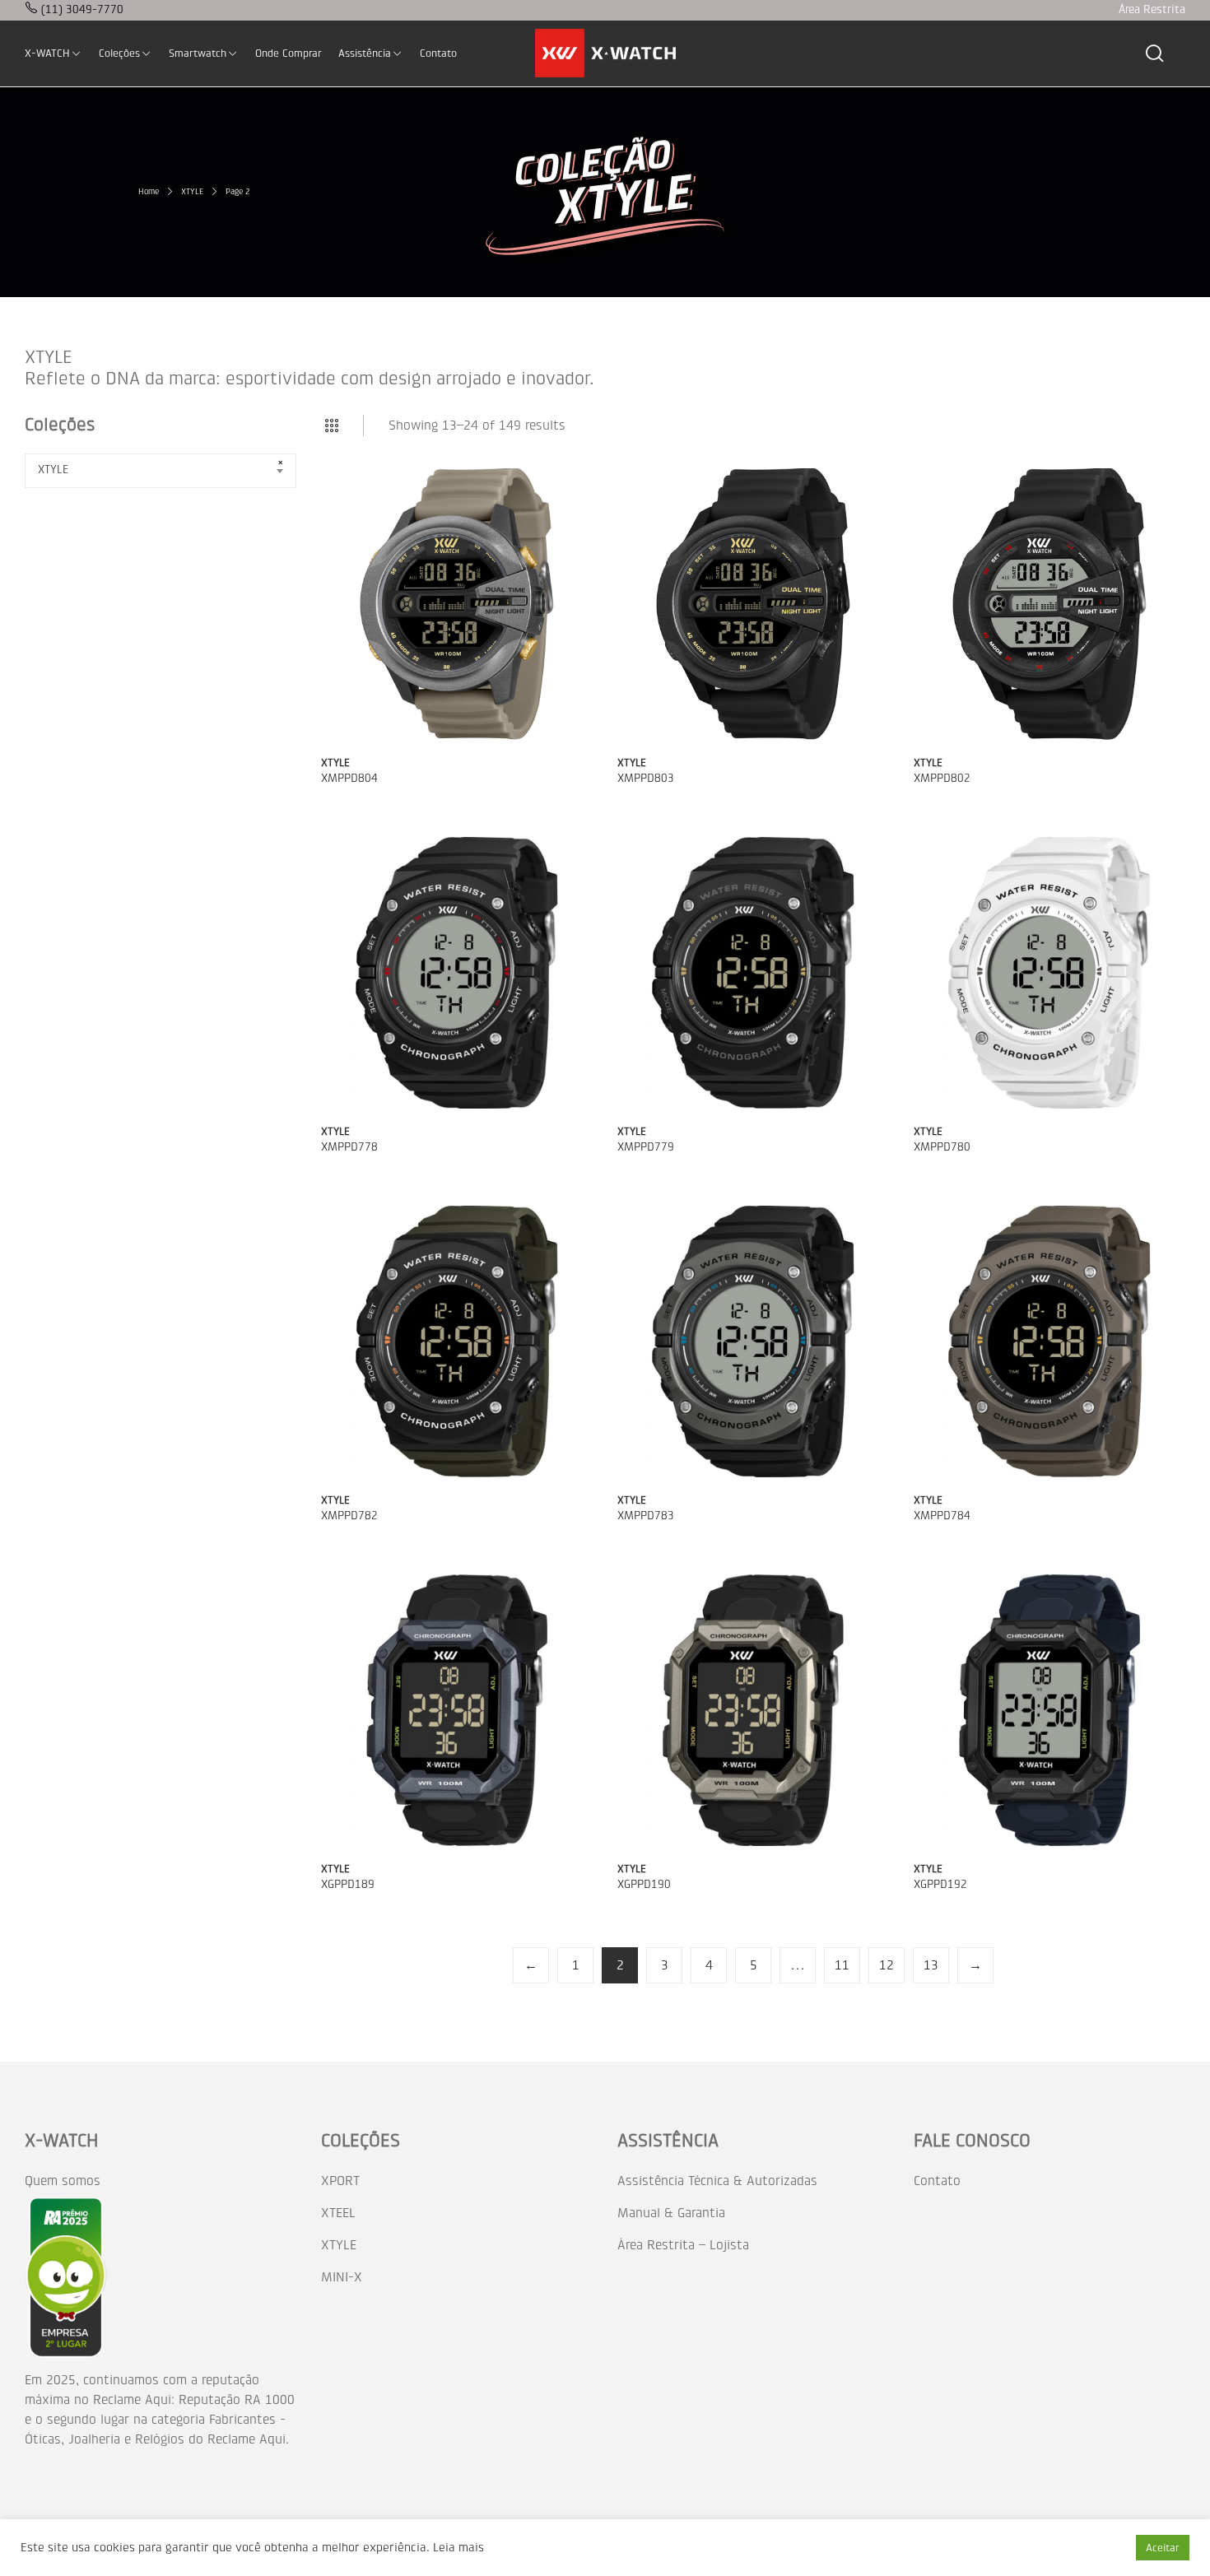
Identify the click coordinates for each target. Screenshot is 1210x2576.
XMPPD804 (349, 778)
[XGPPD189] (457, 1710)
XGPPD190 (644, 1884)
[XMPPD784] (1049, 1341)
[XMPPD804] (457, 604)
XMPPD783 (646, 1516)
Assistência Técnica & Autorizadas (717, 2181)
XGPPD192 (940, 1884)
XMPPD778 (349, 1147)
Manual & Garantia (671, 2213)
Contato (937, 2181)
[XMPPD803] (753, 604)
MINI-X (342, 2277)
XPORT (340, 2181)
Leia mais (458, 2548)
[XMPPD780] (1049, 973)
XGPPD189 (348, 1884)
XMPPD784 (942, 1516)
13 (931, 1965)
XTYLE (335, 763)
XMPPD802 (942, 778)
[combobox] (161, 471)
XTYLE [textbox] (53, 470)
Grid (332, 425)
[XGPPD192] (1049, 1710)
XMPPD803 (646, 778)
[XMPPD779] (753, 973)
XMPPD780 (942, 1147)
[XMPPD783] (753, 1341)
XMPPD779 (646, 1147)
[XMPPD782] (457, 1341)
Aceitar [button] (1163, 2548)
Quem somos (63, 2181)
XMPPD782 (349, 1516)
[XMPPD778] (457, 973)
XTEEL (338, 2213)
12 (887, 1965)
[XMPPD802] (1049, 604)
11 (842, 1965)
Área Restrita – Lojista (683, 2245)
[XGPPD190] (753, 1710)
